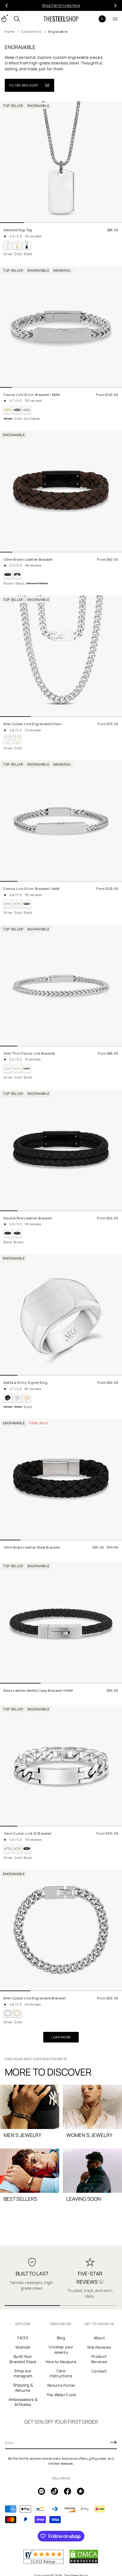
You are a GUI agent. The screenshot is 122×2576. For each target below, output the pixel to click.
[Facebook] (68, 2491)
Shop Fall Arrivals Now (61, 5)
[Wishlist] (93, 19)
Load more (61, 2037)
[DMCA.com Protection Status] (84, 2562)
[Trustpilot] (81, 2491)
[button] (17, 19)
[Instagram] (41, 2491)
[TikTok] (54, 2491)
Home (10, 31)
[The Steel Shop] (61, 19)
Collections (31, 31)
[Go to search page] (17, 19)
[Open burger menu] (115, 19)
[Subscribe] (113, 2442)
